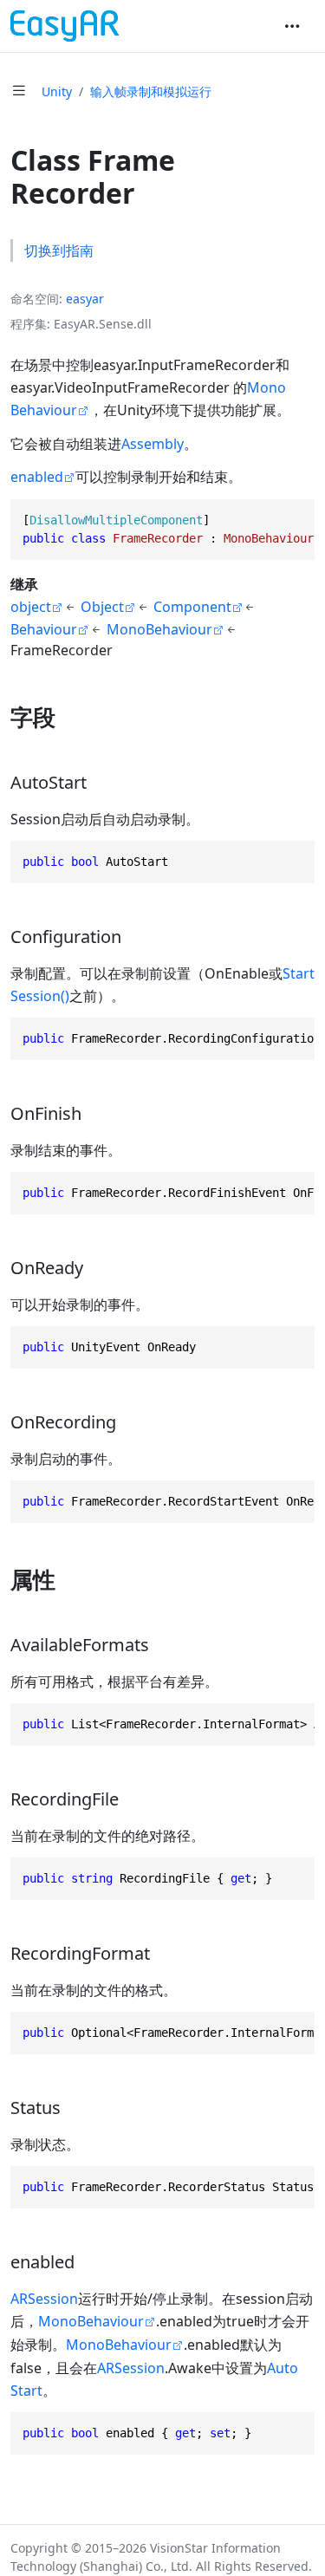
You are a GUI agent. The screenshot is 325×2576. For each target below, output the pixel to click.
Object (102, 607)
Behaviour (44, 629)
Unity (57, 91)
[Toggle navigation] (292, 26)
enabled (37, 477)
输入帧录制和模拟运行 (151, 91)
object (31, 607)
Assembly (153, 444)
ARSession (44, 2299)
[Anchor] (71, 717)
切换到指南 (59, 250)
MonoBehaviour (159, 629)
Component (192, 607)
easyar (85, 299)
